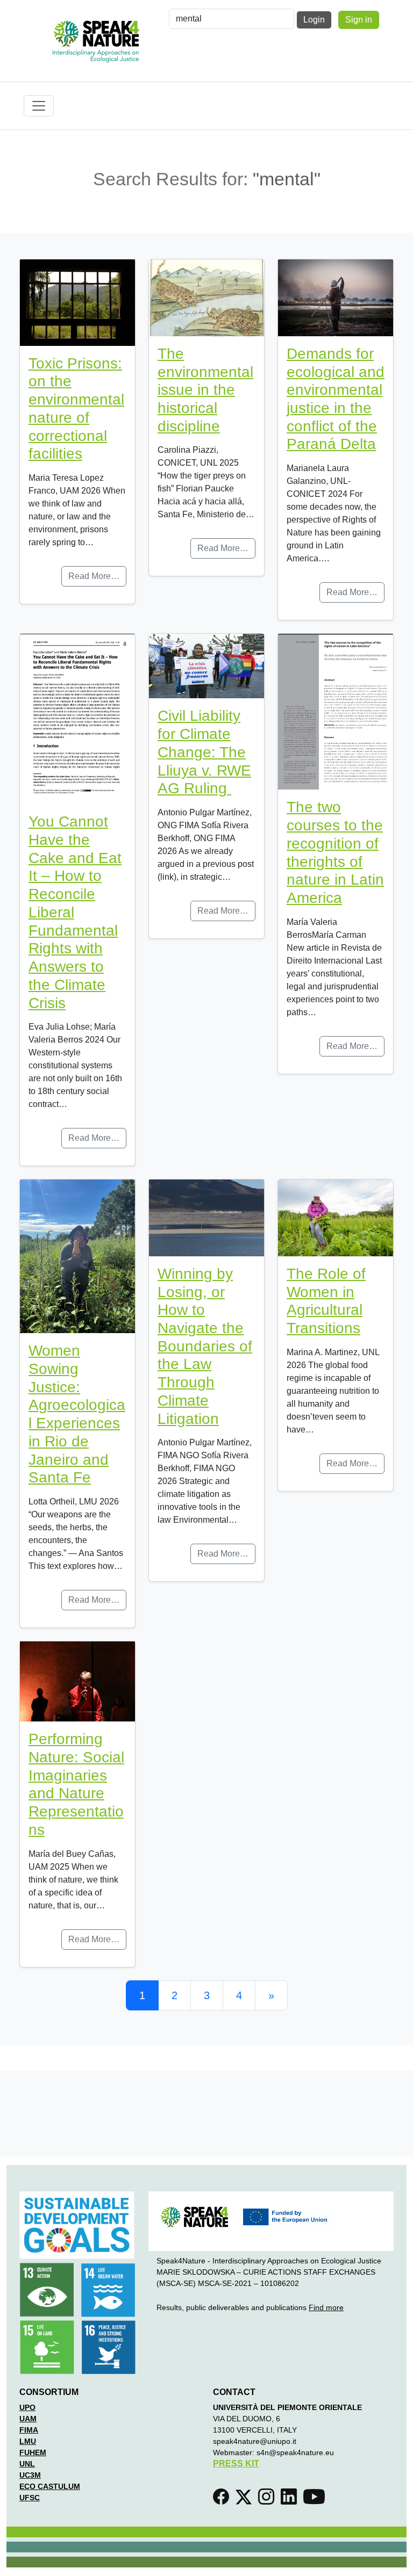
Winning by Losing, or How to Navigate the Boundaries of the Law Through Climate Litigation (205, 1346)
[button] (223, 2500)
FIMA (29, 2430)
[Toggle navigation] (39, 106)
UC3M (30, 2475)
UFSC (30, 2498)
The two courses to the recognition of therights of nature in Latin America (335, 852)
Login (314, 20)
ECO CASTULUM (50, 2486)
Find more (326, 2307)
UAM (28, 2419)
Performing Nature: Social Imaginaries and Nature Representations (76, 1784)
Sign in (359, 20)
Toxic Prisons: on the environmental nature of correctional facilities (76, 409)
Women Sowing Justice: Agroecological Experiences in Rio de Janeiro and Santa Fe (77, 1414)
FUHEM (33, 2452)
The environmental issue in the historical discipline (205, 390)
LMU (28, 2441)
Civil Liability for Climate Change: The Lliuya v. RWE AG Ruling (204, 752)
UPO (27, 2407)
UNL (27, 2464)
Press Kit (236, 2463)
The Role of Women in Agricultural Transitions (326, 1301)
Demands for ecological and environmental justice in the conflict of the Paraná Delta (336, 399)
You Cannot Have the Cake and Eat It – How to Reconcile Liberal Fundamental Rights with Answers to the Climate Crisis (75, 912)
